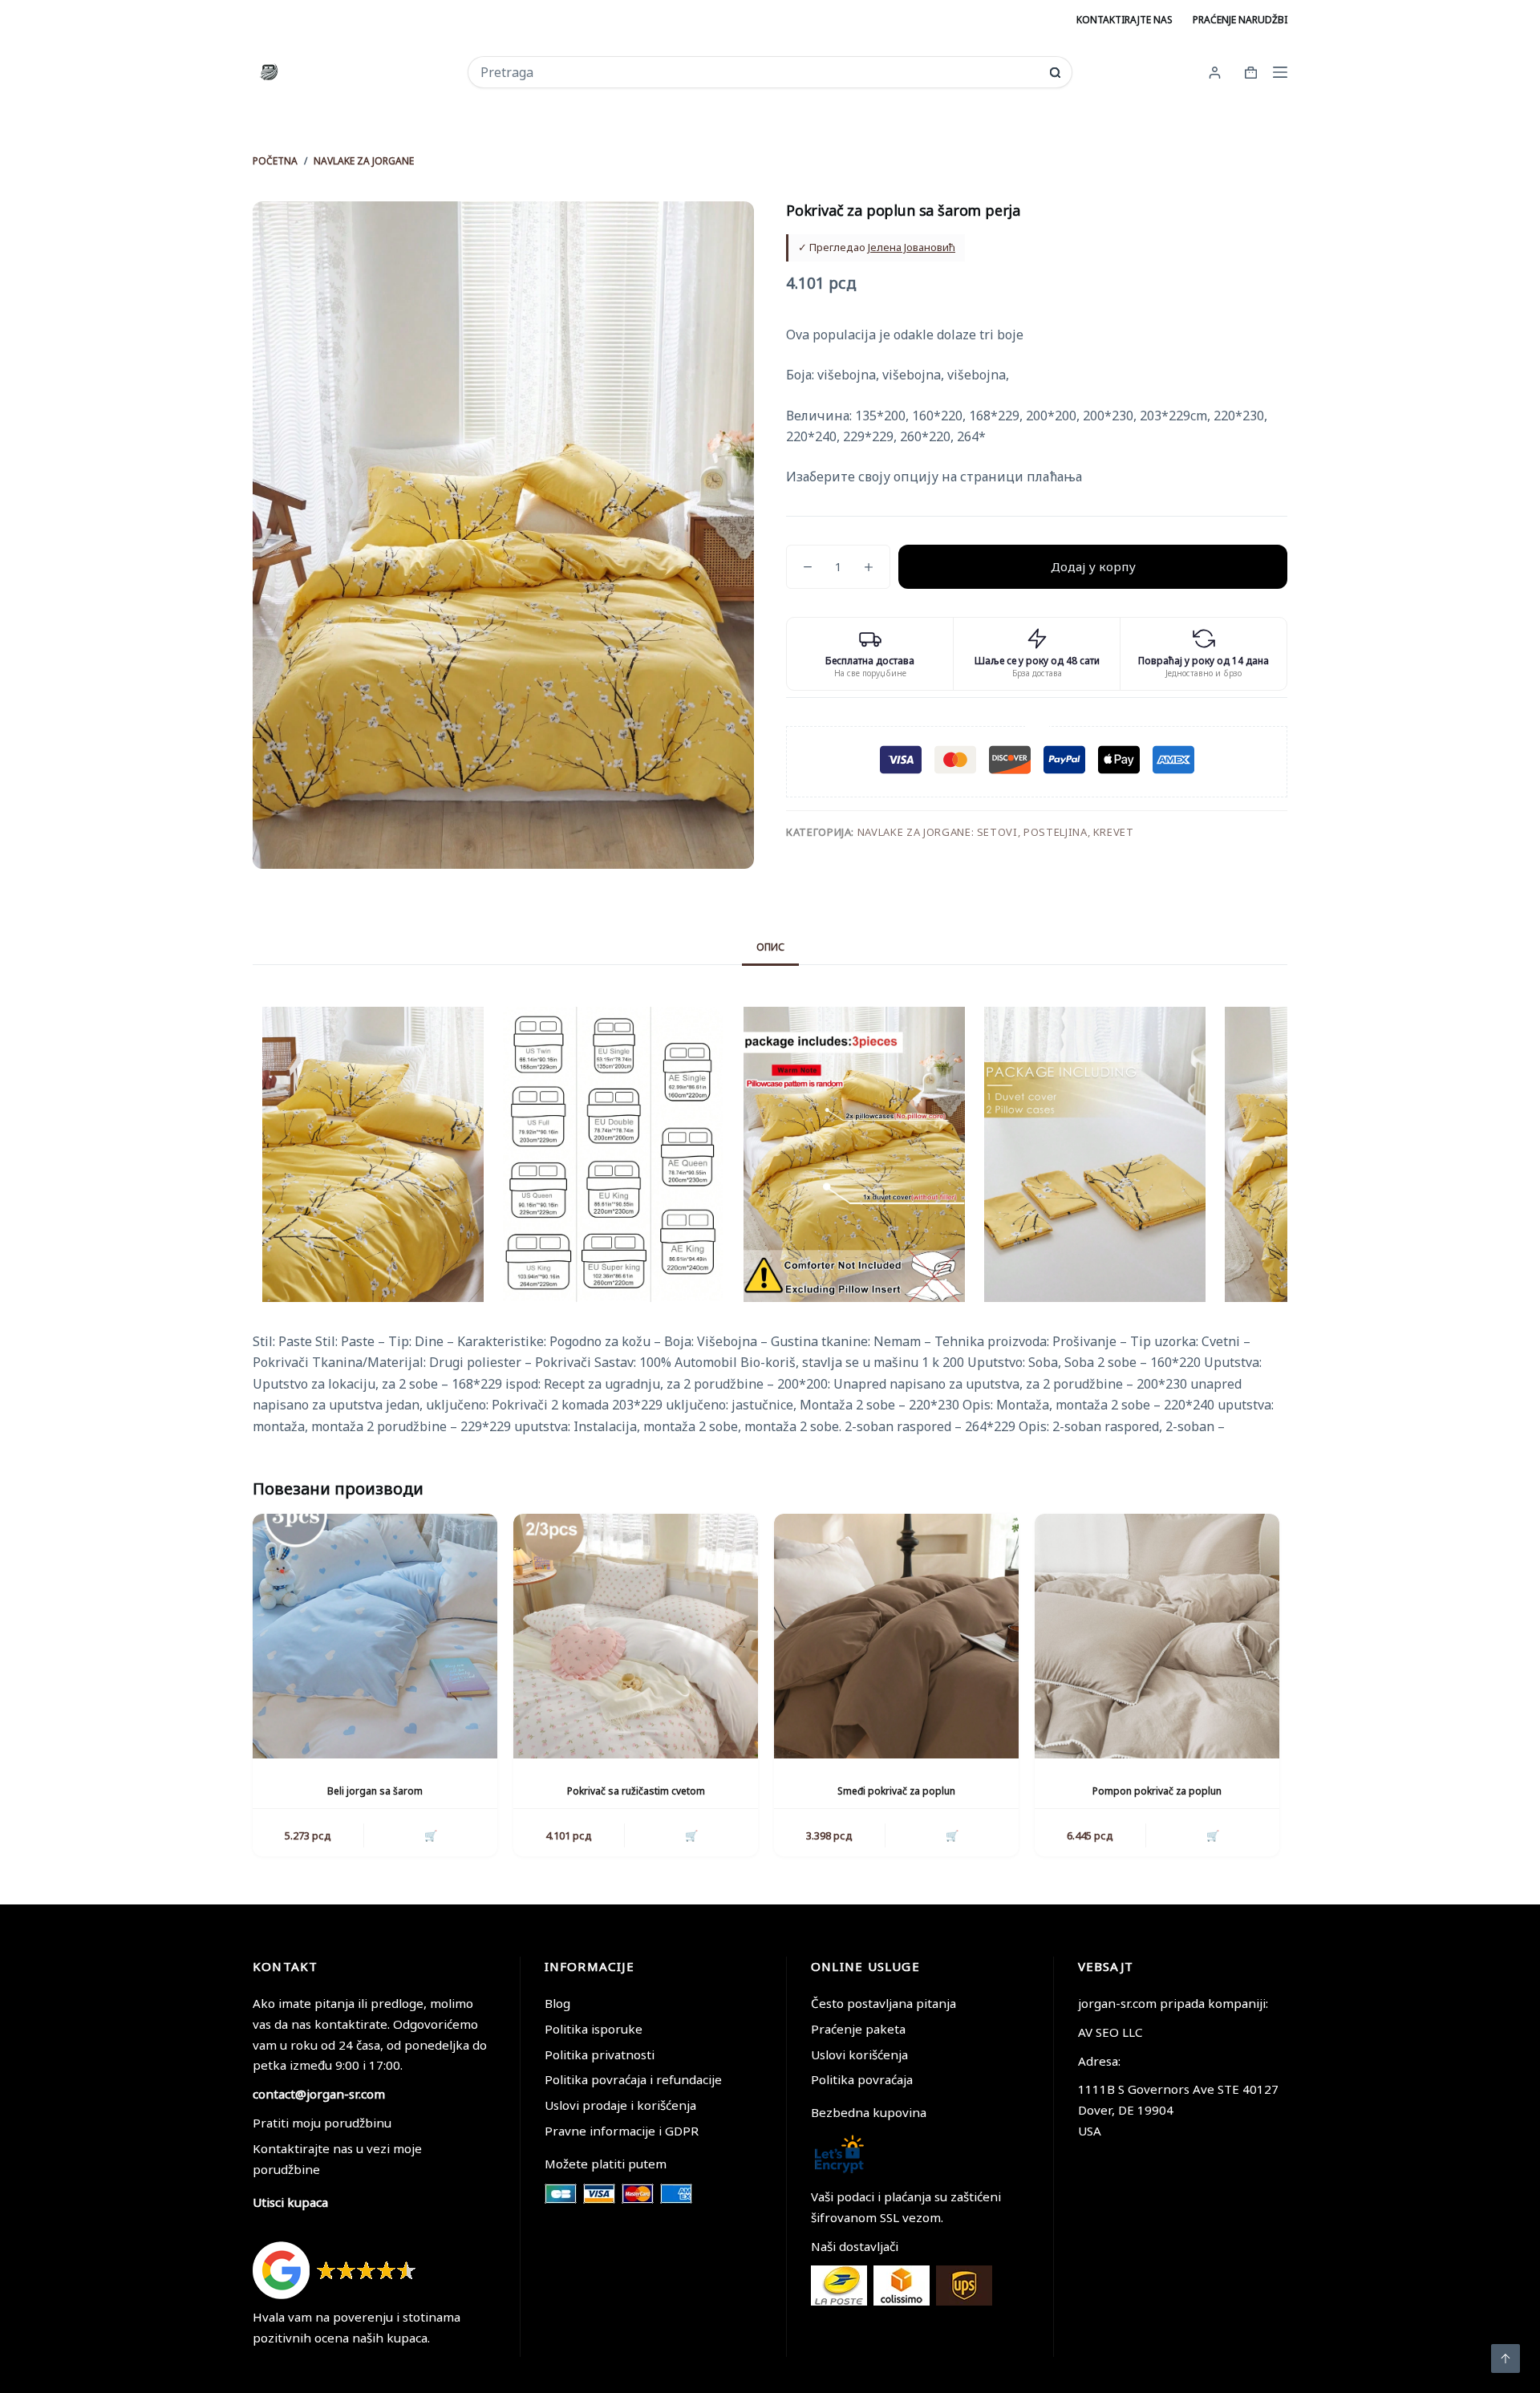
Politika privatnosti (600, 2054)
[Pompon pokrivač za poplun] (1157, 1636)
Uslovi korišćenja (859, 2054)
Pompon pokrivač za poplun (1157, 1791)
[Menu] (1280, 72)
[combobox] (759, 72)
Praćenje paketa (858, 2029)
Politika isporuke (594, 2029)
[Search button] (1055, 73)
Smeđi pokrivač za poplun (896, 1791)
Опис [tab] (770, 947)
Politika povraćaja (862, 2079)
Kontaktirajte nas (1125, 20)
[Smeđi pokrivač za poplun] (896, 1636)
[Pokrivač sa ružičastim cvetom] (636, 1636)
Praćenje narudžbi (1240, 20)
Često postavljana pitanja (883, 2003)
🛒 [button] (431, 1835)
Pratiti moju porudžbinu (322, 2123)
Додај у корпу (1093, 566)
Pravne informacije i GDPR (622, 2131)
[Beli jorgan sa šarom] (375, 1636)
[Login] (1215, 73)
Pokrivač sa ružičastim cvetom (636, 1791)
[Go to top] (1506, 2359)
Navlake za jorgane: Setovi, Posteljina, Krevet (996, 832)
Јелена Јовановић (912, 247)
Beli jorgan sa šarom (375, 1791)
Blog (557, 2003)
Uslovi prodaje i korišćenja (620, 2105)
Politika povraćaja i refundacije (633, 2079)
